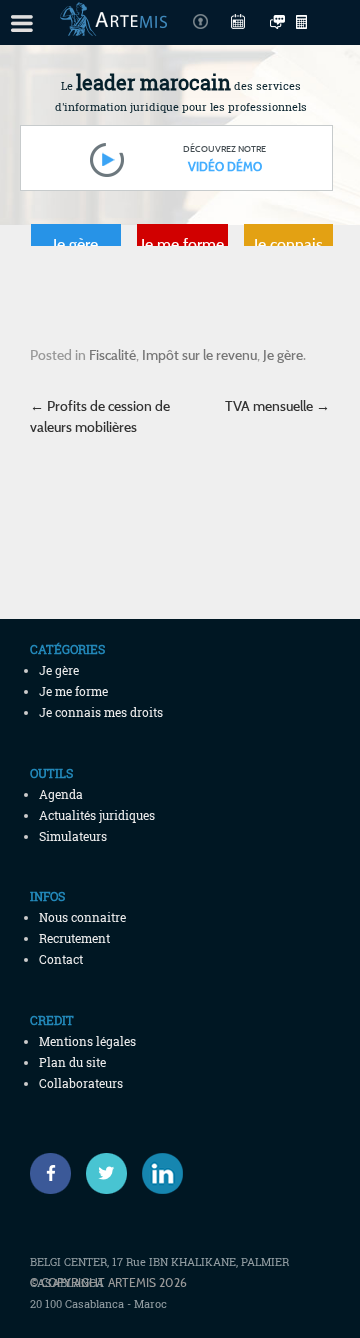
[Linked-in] (162, 1173)
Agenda (61, 794)
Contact (61, 959)
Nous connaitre (82, 917)
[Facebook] (50, 1173)
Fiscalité (112, 354)
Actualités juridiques (97, 815)
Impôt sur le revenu (199, 354)
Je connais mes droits (288, 249)
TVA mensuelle (277, 405)
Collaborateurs (81, 1083)
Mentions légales (87, 1041)
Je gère (75, 244)
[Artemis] (113, 26)
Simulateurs (73, 836)
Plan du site (72, 1062)
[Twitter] (106, 1173)
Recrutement (74, 938)
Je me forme (182, 244)
